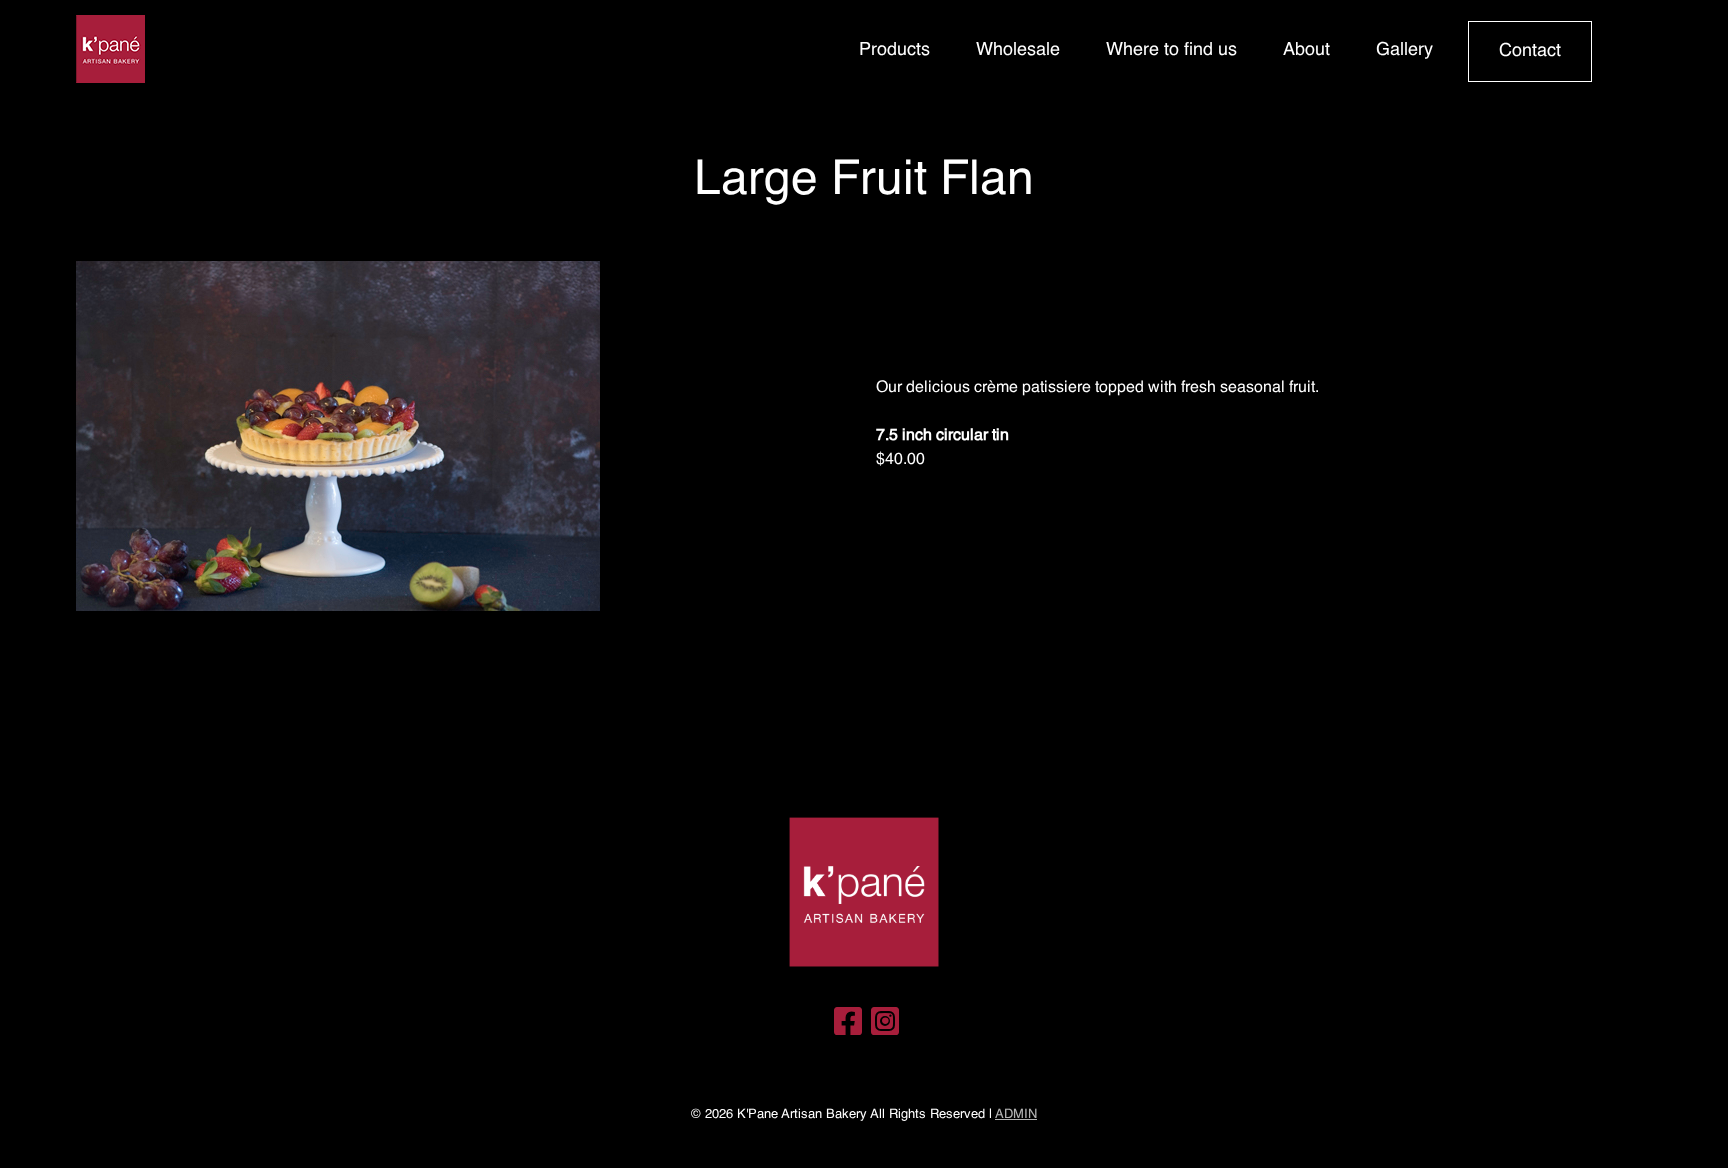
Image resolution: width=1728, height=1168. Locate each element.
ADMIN (1016, 1114)
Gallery (1404, 50)
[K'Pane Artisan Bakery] (110, 51)
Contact (1530, 51)
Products (894, 50)
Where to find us (1171, 50)
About (1306, 50)
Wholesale (1018, 50)
